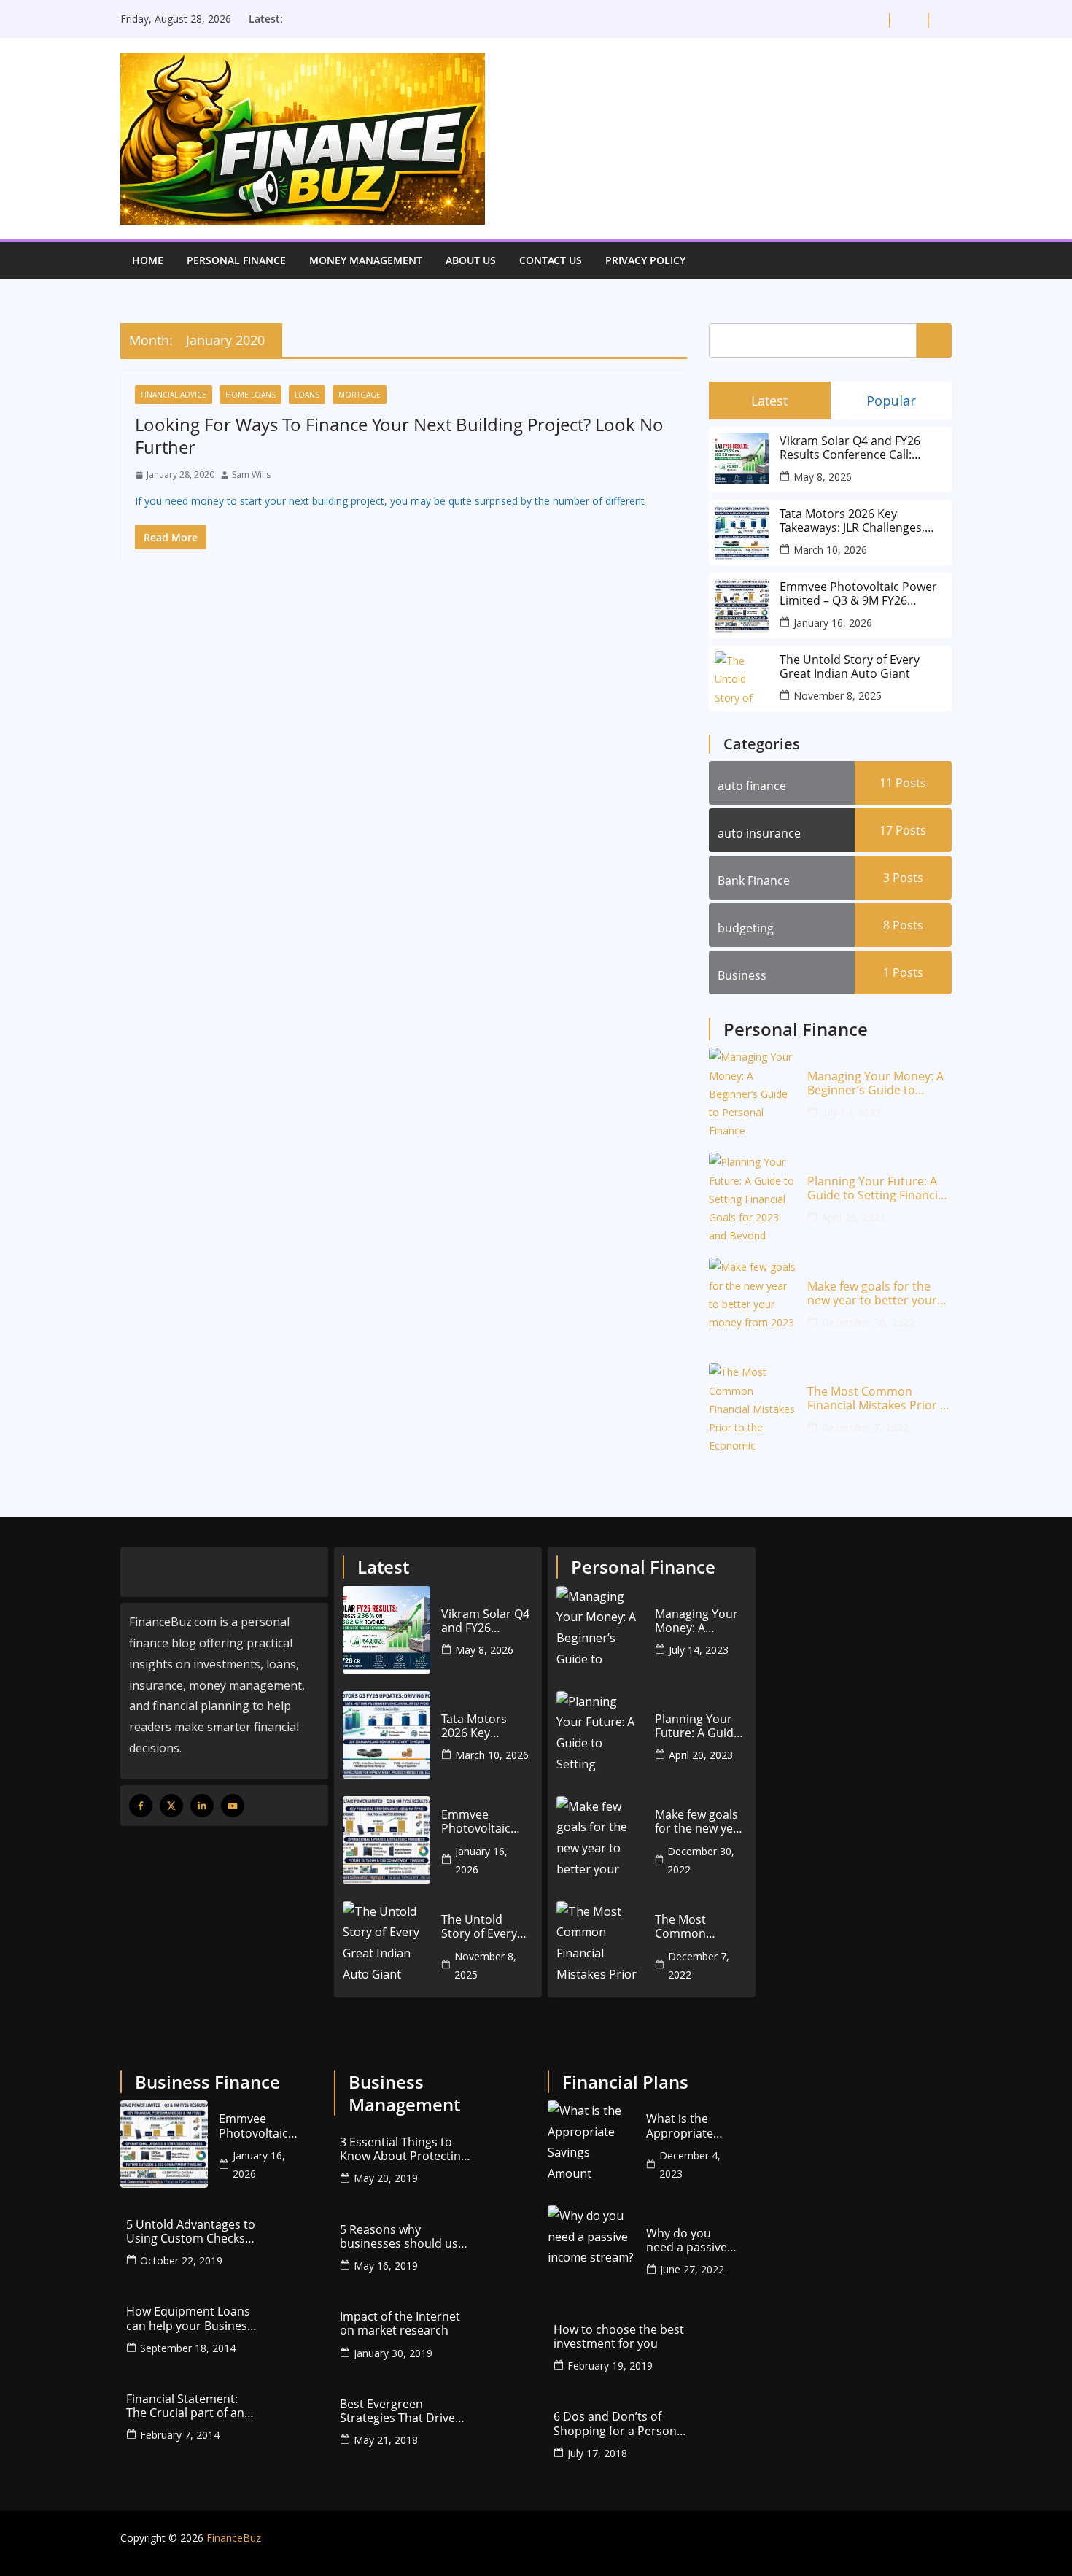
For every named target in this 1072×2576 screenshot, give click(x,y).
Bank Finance (754, 881)
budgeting (746, 928)
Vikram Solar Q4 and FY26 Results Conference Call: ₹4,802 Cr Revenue (850, 448)
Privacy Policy (645, 260)
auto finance (752, 786)
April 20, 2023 (853, 1217)
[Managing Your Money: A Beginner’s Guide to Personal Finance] (753, 1091)
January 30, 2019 (393, 2353)
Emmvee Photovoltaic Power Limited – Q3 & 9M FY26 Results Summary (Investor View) (858, 594)
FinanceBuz (234, 2538)
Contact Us (551, 260)
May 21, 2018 (386, 2440)
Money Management (366, 260)
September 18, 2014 (188, 2348)
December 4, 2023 (690, 2165)
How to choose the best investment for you (619, 2337)
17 (903, 830)
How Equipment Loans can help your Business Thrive (190, 2318)
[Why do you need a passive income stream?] (591, 2249)
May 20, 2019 (386, 2178)
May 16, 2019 (386, 2266)
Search (934, 340)
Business (742, 975)
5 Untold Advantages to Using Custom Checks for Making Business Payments (191, 2232)
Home (148, 260)
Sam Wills (251, 475)
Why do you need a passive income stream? (690, 2240)
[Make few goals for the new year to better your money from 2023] (753, 1301)
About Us (471, 260)
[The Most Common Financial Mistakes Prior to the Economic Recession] (753, 1407)
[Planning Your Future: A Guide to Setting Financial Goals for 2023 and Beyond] (753, 1196)
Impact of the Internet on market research (400, 2324)
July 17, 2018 (597, 2453)
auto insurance (759, 833)
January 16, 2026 (833, 623)
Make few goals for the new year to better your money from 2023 (872, 1293)
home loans (250, 395)
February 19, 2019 (610, 2366)
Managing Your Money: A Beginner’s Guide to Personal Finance (875, 1083)
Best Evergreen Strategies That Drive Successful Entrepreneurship (397, 2411)
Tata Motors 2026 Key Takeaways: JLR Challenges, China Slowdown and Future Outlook (857, 521)
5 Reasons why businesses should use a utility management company (402, 2237)
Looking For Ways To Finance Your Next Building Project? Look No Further (399, 436)
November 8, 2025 (838, 696)
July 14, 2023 (851, 1112)
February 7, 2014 (180, 2435)
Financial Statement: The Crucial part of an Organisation (185, 2406)
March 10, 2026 (830, 550)
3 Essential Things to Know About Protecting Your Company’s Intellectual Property (404, 2149)
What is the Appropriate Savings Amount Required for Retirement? (691, 2126)
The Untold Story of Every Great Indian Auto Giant (850, 667)
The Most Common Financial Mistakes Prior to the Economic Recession (879, 1399)
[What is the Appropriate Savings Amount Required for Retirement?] (591, 2144)
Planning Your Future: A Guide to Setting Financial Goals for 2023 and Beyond (877, 1188)
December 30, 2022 (868, 1322)
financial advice (174, 395)
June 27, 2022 (692, 2269)
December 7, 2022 (865, 1427)
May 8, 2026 (823, 477)
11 (903, 783)
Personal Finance (236, 260)
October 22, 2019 (181, 2260)
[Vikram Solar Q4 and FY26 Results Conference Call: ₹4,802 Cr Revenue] (387, 1630)
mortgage (360, 395)
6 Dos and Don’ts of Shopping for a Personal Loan (620, 2424)
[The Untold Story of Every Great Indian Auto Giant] (387, 1945)
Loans (307, 395)
